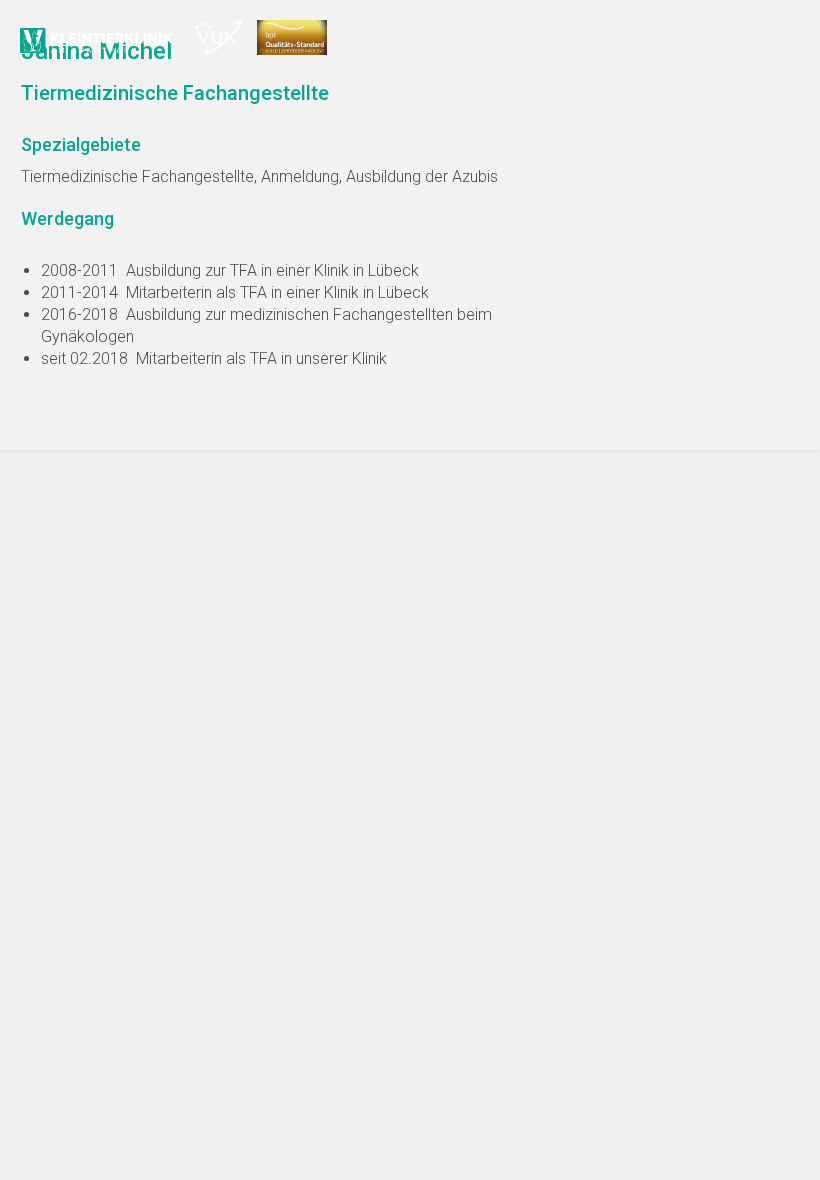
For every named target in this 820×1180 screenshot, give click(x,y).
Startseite (100, 40)
